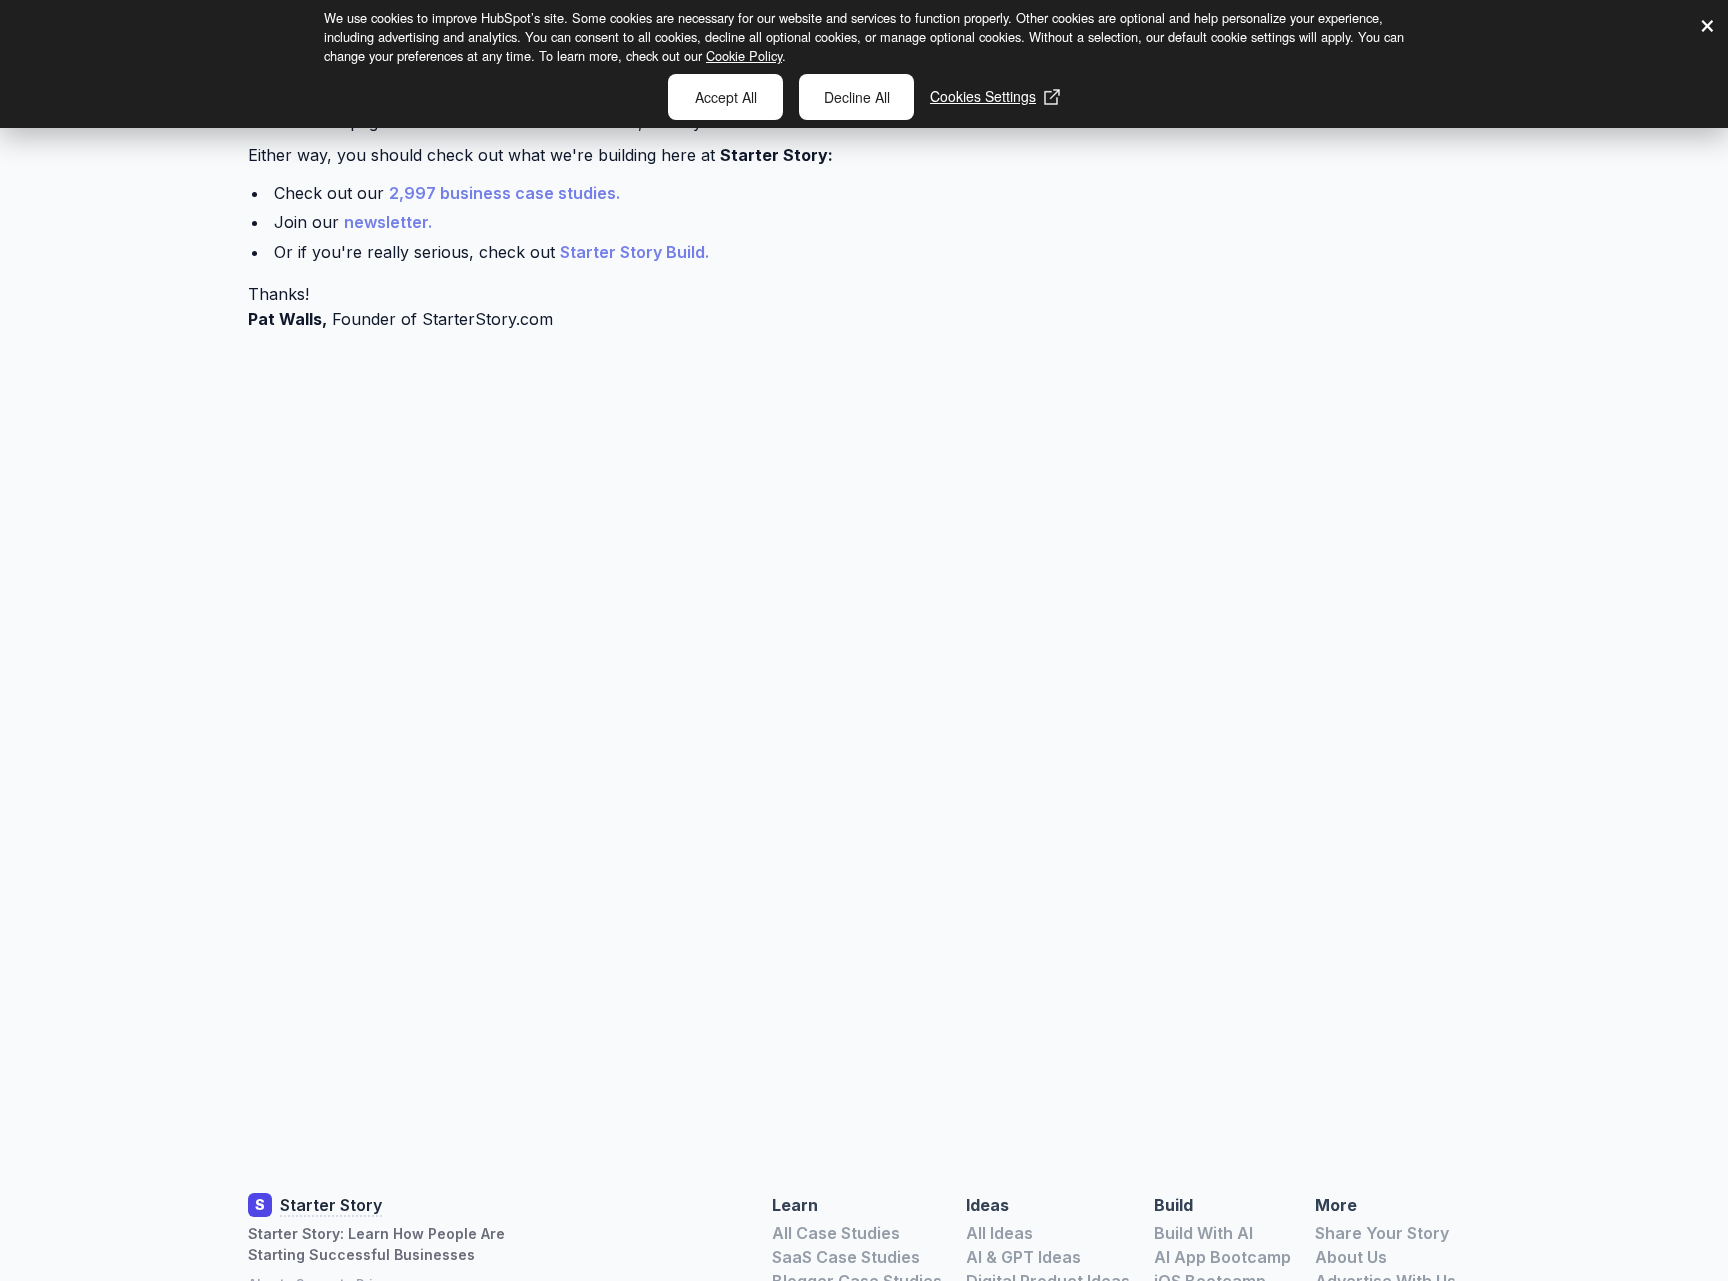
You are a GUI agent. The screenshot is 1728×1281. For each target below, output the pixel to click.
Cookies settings (983, 96)
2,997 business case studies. (504, 193)
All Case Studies (836, 1233)
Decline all (857, 97)
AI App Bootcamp (1222, 1257)
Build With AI (1203, 1233)
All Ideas (999, 1233)
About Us (1351, 1257)
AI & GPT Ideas (1023, 1257)
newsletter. (388, 222)
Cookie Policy (744, 55)
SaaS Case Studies (846, 1257)
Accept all (726, 97)
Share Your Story (1382, 1233)
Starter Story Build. (634, 252)
